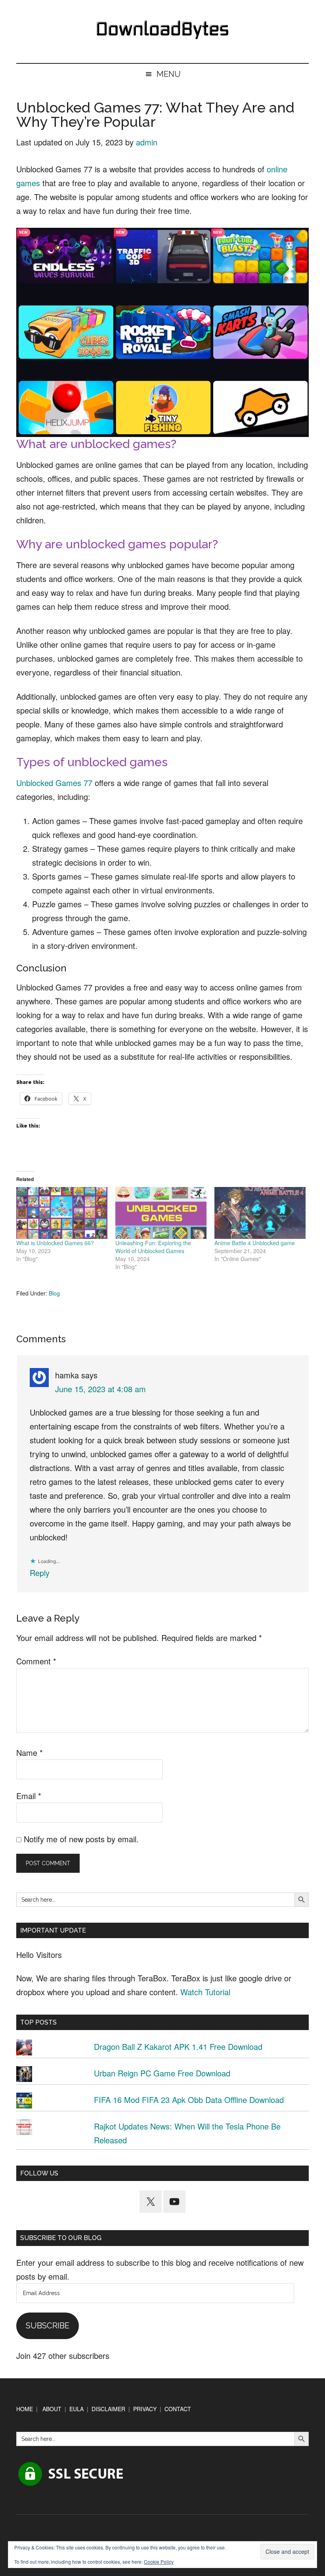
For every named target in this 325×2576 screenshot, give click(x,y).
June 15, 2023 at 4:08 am (100, 1389)
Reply (40, 1573)
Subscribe (48, 2326)
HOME (25, 2409)
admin (147, 142)
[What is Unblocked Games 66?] (62, 1213)
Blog (54, 1293)
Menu (169, 74)
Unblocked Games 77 (54, 783)
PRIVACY (145, 2409)
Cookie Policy (159, 2562)
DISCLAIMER (108, 2409)
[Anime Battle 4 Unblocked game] (260, 1213)
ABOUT (52, 2409)
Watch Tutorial (205, 1992)
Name (30, 1753)
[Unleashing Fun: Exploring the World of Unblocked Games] (161, 1213)
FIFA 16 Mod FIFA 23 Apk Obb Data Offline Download (189, 2100)
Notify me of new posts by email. (81, 1839)
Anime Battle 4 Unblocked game (255, 1243)
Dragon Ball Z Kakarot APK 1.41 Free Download (178, 2046)
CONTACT (178, 2409)
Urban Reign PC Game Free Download (162, 2073)
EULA (76, 2409)
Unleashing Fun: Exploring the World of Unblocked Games (153, 1247)
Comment (36, 1661)
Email (29, 1796)
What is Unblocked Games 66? (55, 1243)
